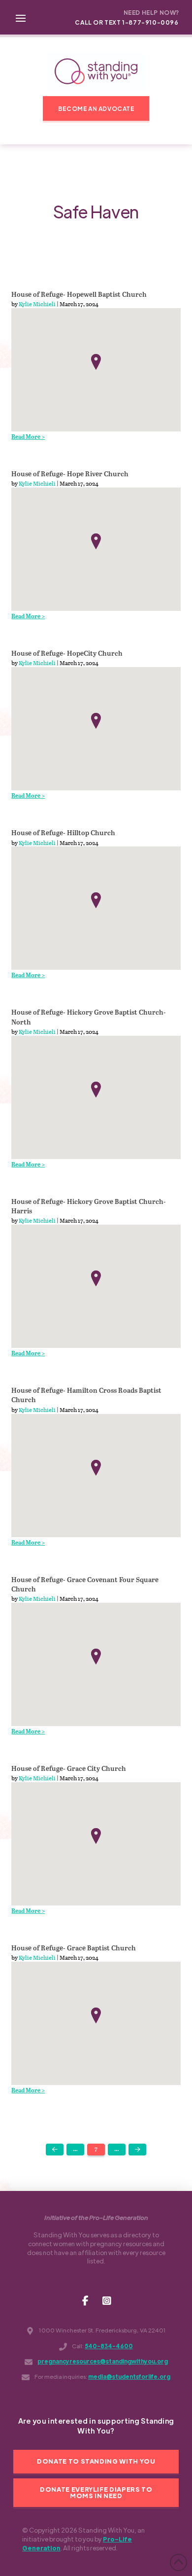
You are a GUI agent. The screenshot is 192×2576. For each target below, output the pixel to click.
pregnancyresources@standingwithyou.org (103, 2361)
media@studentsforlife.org (129, 2377)
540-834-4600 (109, 2346)
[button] (21, 17)
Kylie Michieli (37, 304)
